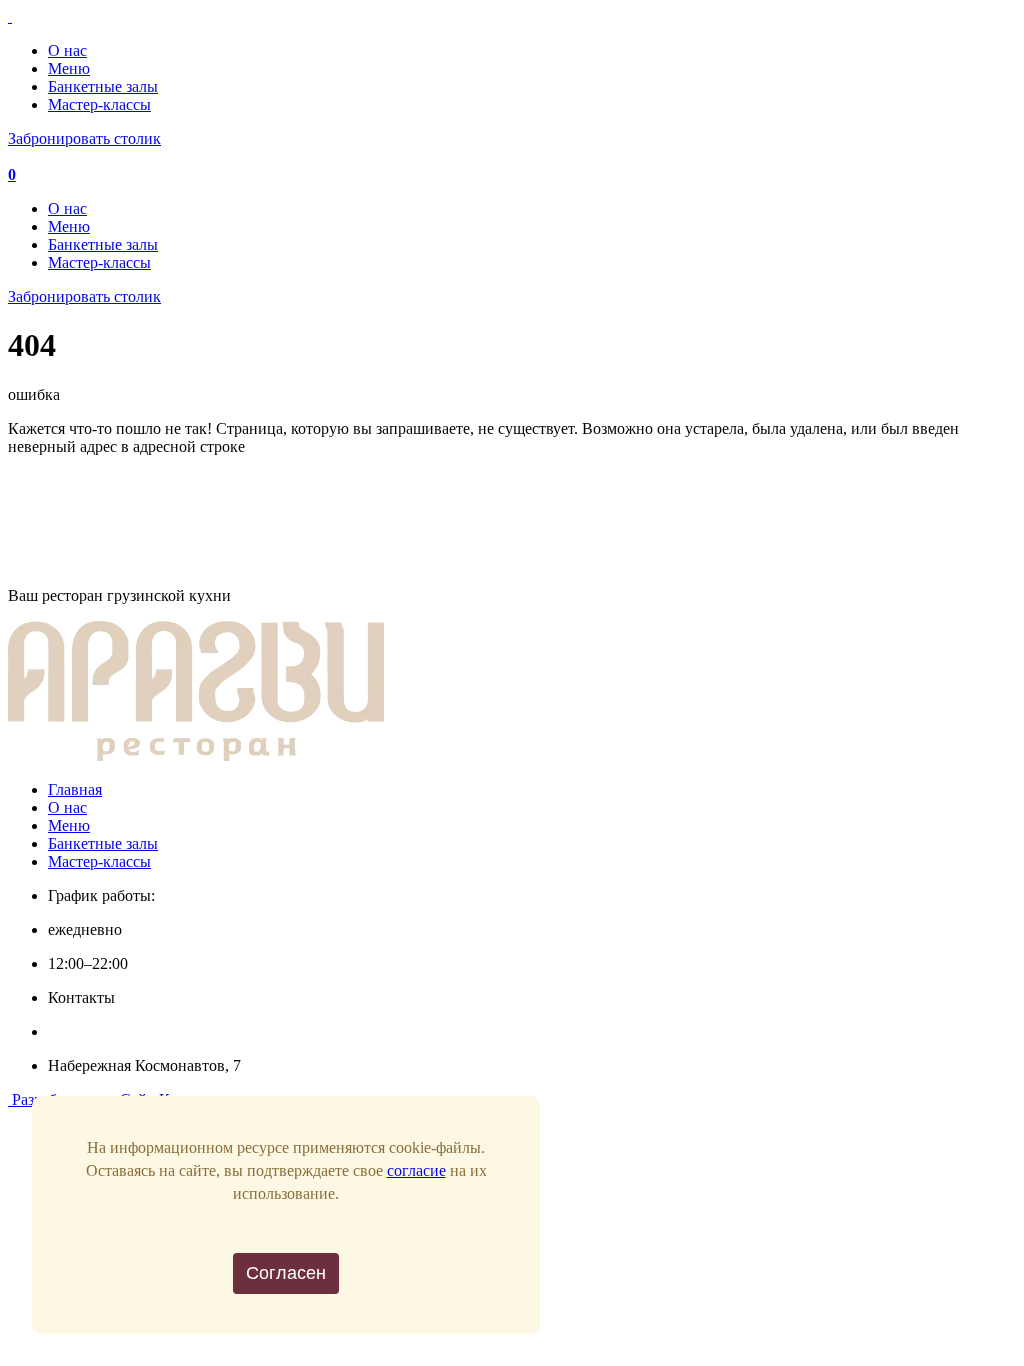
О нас (67, 50)
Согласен (286, 1273)
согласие (416, 1170)
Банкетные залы (103, 86)
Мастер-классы (99, 104)
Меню (69, 68)
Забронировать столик (84, 138)
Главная (75, 789)
